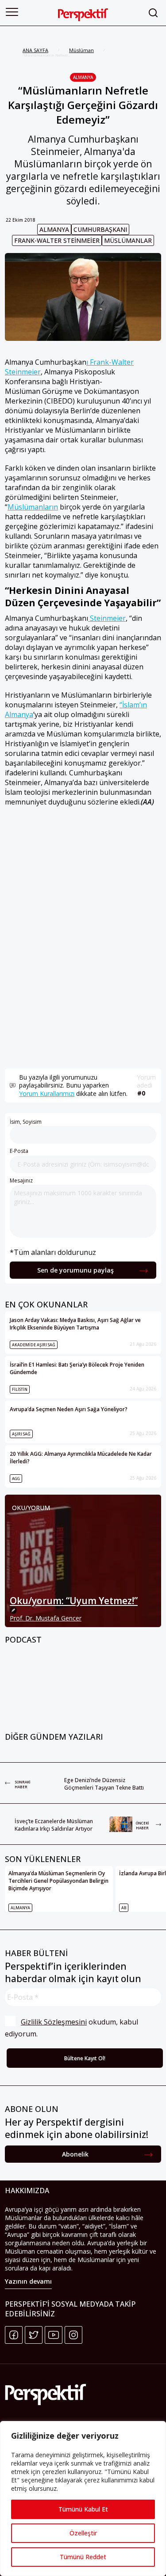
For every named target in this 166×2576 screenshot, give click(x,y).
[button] (12, 12)
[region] (83, 2499)
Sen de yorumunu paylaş (75, 1270)
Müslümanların (33, 507)
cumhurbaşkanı (100, 229)
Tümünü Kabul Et (83, 2509)
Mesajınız (21, 1180)
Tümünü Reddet (83, 2557)
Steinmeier (107, 618)
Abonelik (75, 2154)
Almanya (83, 77)
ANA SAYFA (35, 50)
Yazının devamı (28, 2281)
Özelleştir (83, 2533)
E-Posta (19, 1151)
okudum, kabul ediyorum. (72, 2028)
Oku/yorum (31, 1508)
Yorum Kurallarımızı (47, 1093)
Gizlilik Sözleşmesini (54, 2022)
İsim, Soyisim (26, 1122)
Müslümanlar (128, 240)
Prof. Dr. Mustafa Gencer (46, 1618)
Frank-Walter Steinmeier (57, 240)
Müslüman (81, 50)
